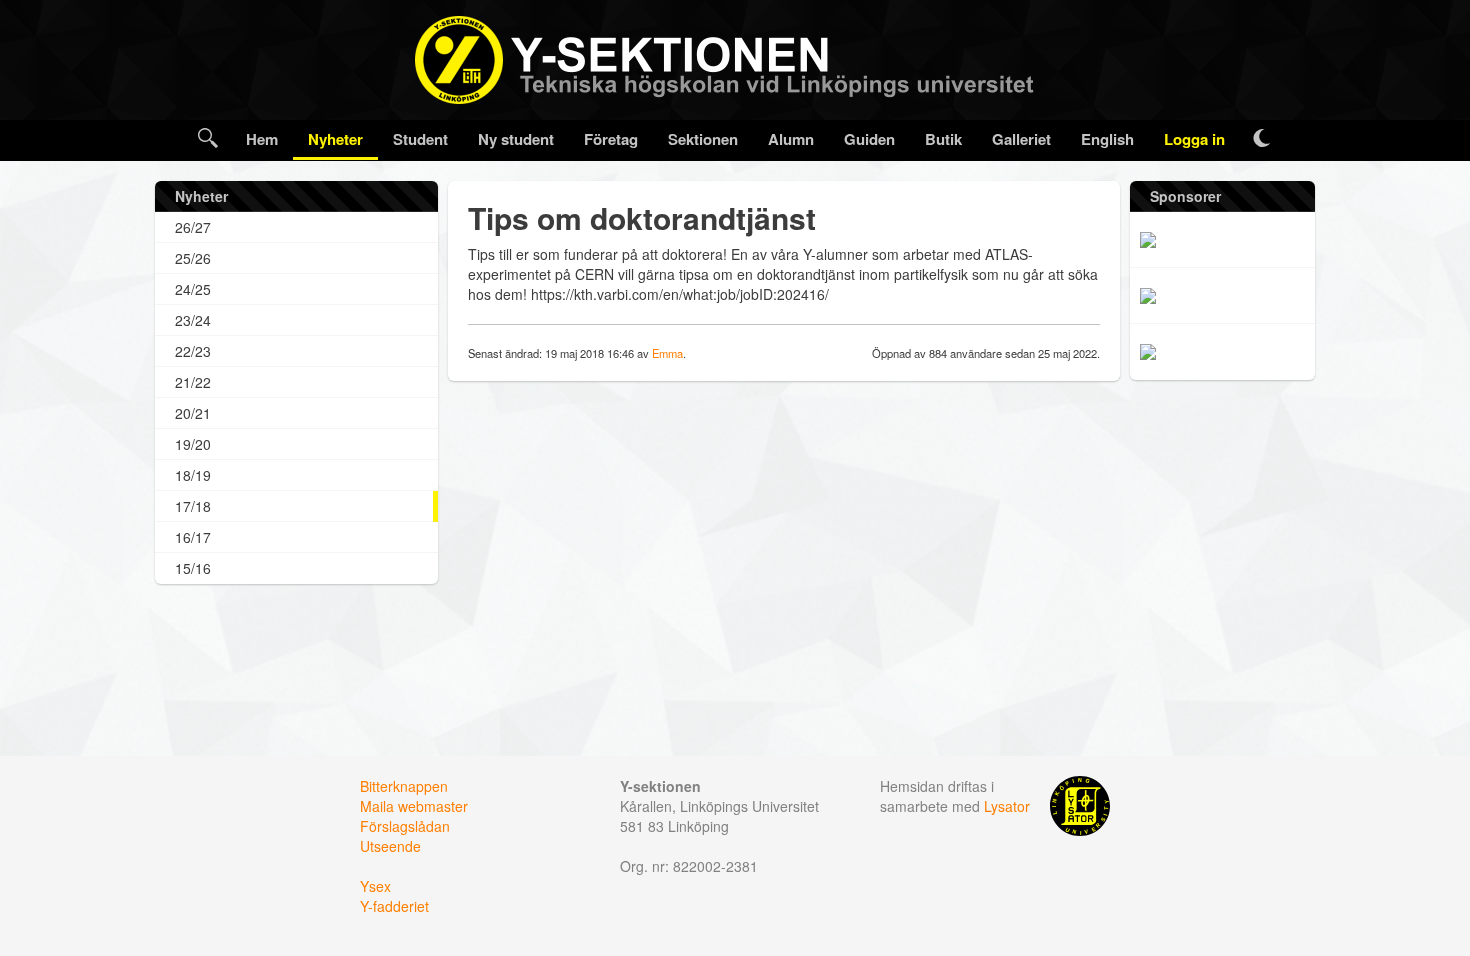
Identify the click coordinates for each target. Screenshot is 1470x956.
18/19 (193, 475)
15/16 (193, 568)
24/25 (193, 289)
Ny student (516, 139)
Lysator (1007, 806)
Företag (611, 139)
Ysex (375, 886)
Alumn (791, 139)
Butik (943, 139)
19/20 (193, 444)
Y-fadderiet (394, 906)
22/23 (193, 351)
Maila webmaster (414, 806)
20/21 (193, 413)
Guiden (869, 139)
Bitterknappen (404, 786)
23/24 (193, 320)
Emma (667, 353)
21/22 (193, 382)
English (1107, 139)
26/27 (193, 227)
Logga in (1194, 139)
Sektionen (703, 139)
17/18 (193, 506)
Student (420, 139)
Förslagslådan (405, 826)
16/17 (193, 537)
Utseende (390, 846)
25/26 (193, 258)
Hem (262, 139)
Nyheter (335, 139)
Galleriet (1021, 139)
